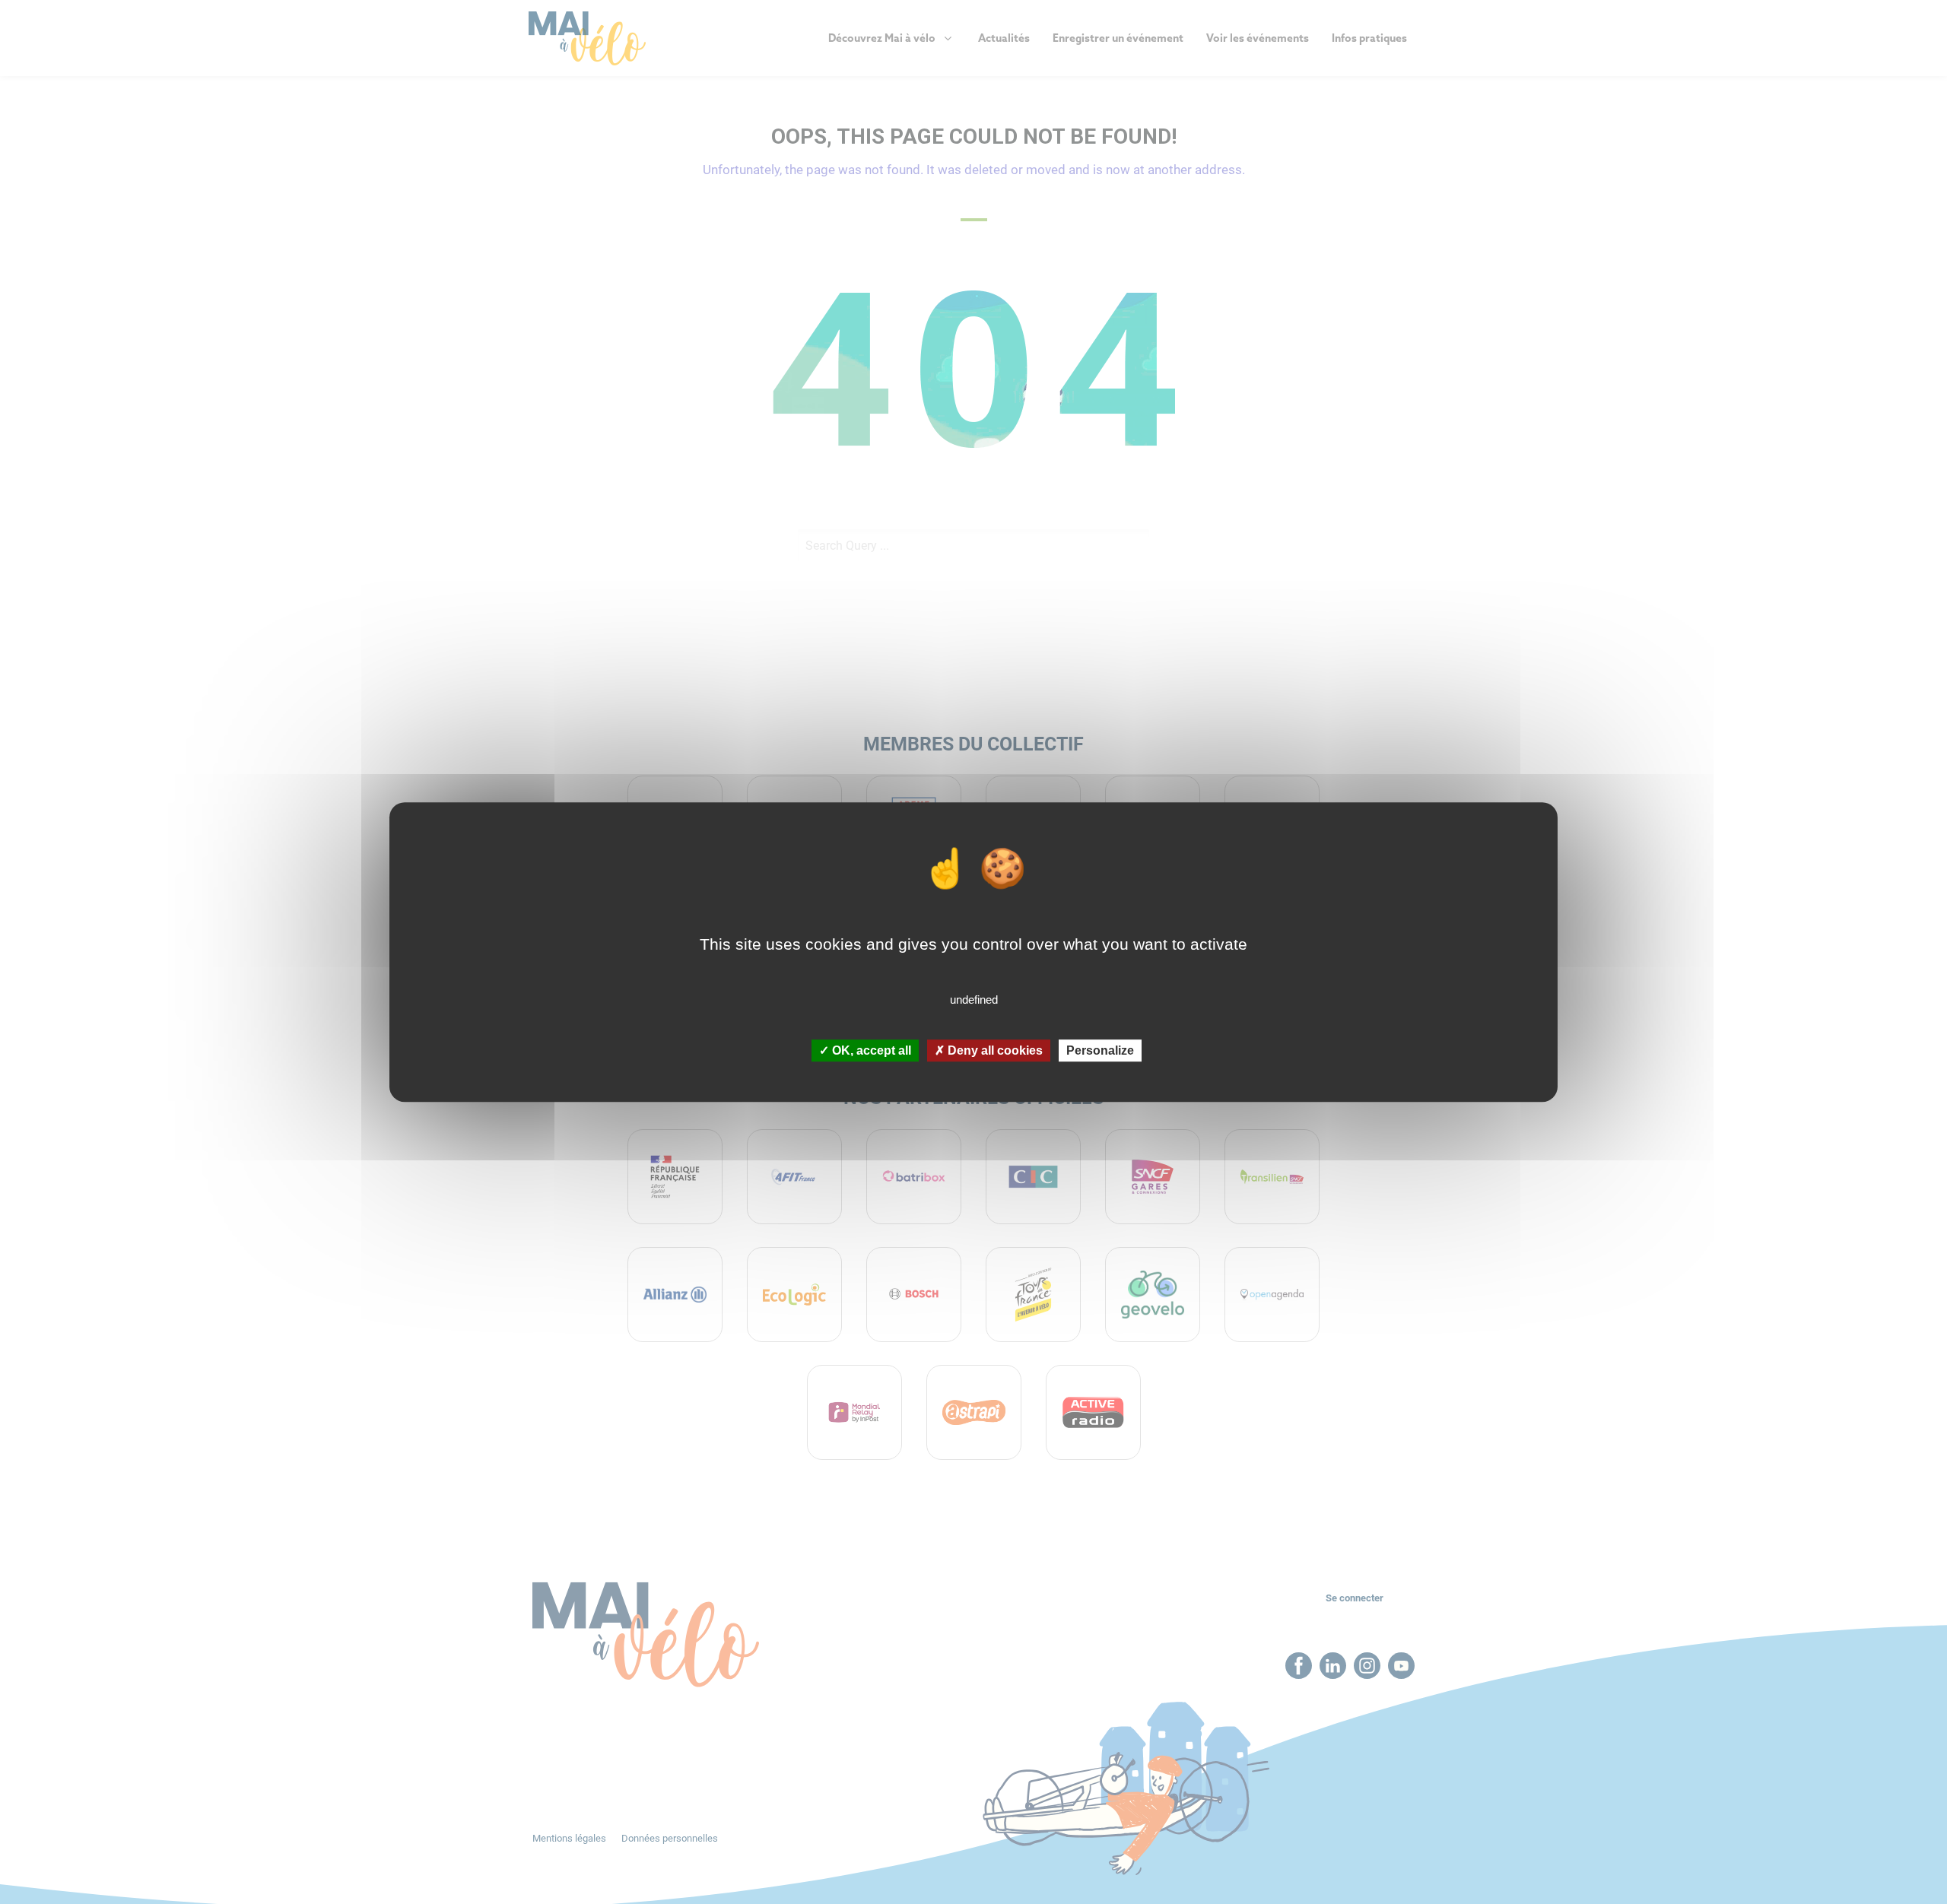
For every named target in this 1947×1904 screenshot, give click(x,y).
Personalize (1100, 1050)
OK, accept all (870, 1050)
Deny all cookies (994, 1050)
